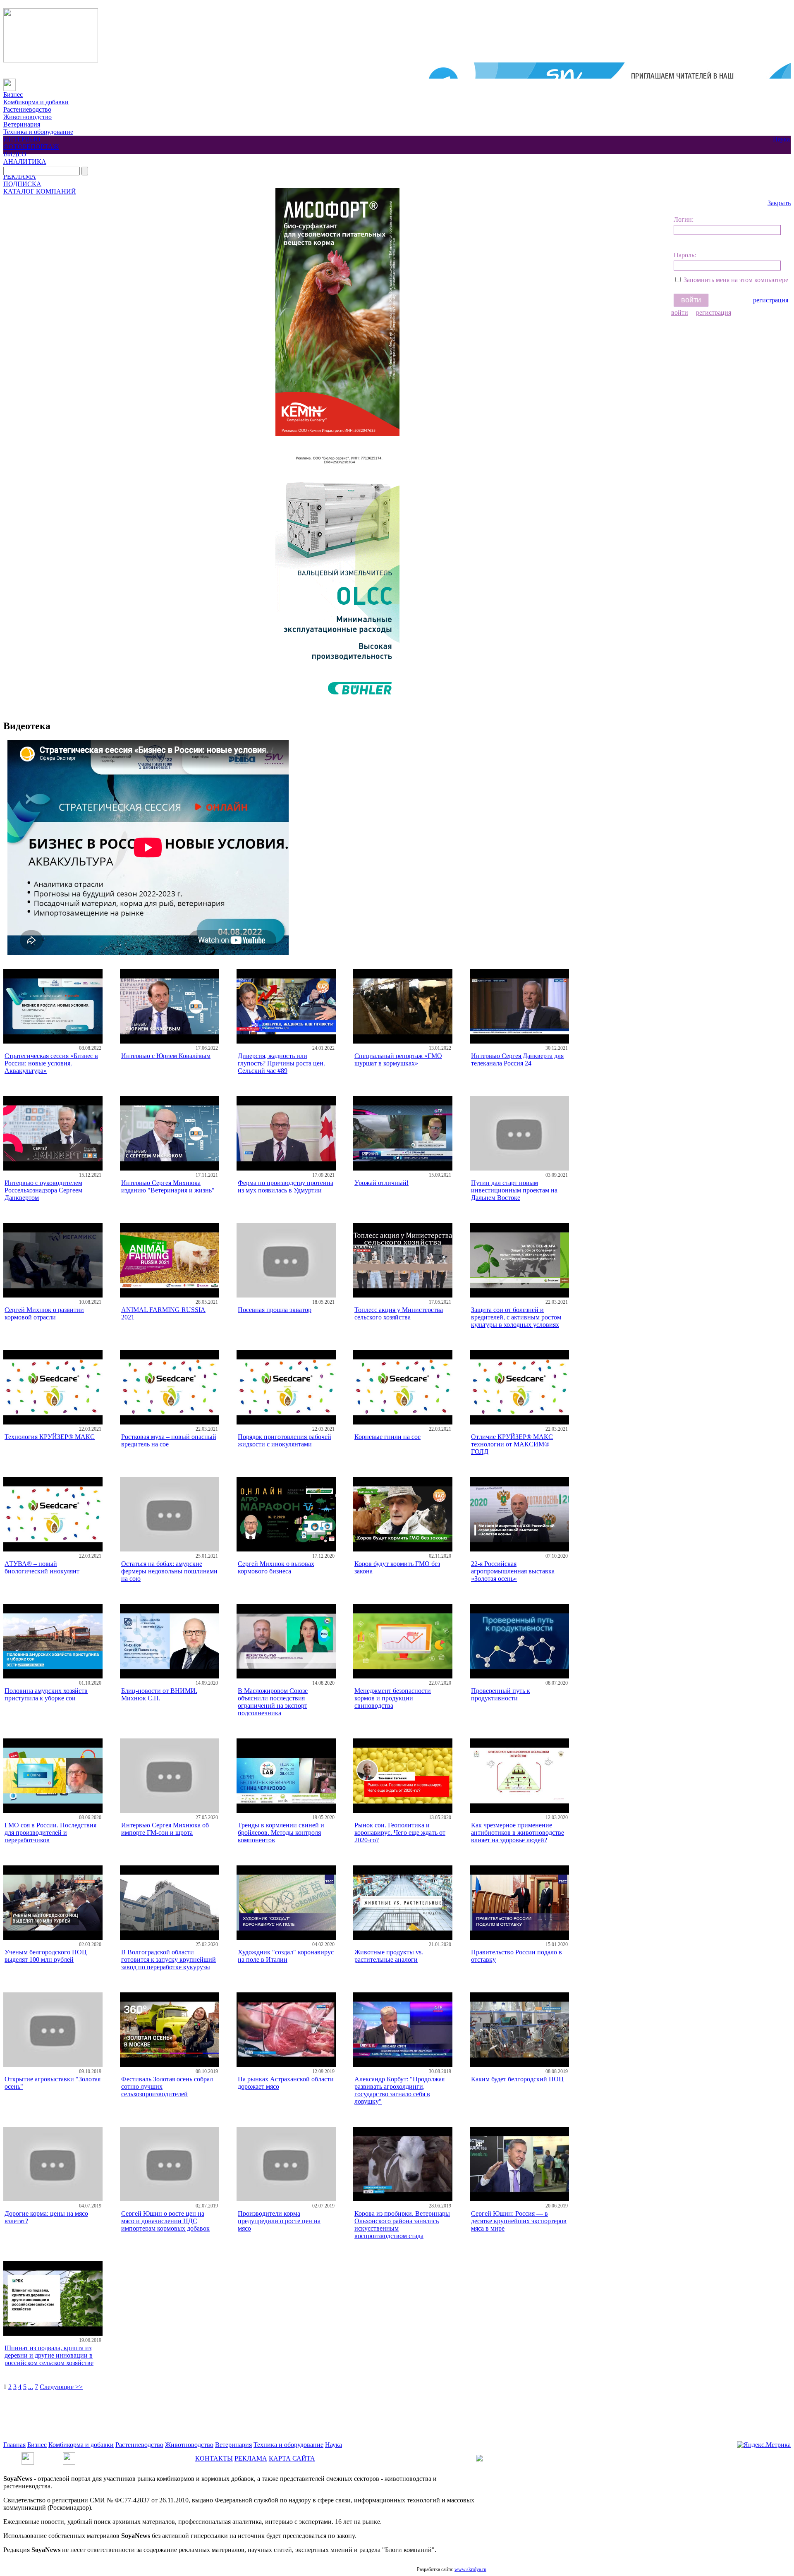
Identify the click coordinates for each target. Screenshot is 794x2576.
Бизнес (13, 95)
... (31, 2387)
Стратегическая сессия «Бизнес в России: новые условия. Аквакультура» (51, 1063)
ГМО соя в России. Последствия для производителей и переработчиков (50, 1833)
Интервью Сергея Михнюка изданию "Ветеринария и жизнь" (168, 1186)
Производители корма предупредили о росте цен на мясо (279, 2221)
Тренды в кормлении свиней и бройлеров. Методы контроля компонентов (281, 1833)
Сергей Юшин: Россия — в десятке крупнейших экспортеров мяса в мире (519, 2221)
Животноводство (28, 117)
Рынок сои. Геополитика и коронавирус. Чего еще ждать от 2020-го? (400, 1833)
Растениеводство (27, 109)
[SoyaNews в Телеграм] (28, 2456)
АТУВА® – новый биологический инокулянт (42, 1567)
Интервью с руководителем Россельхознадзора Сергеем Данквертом (43, 1190)
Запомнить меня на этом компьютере (736, 280)
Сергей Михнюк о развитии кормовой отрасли (44, 1313)
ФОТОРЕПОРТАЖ (31, 147)
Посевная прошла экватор (275, 1310)
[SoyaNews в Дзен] (69, 2456)
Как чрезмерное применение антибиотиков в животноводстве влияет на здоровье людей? (518, 1833)
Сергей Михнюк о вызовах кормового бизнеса (276, 1567)
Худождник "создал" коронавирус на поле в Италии (286, 1956)
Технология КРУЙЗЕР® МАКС (50, 1437)
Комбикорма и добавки (36, 102)
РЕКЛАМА (20, 176)
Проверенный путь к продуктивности (501, 1694)
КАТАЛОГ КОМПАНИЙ (40, 191)
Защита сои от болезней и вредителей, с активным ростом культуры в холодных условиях (516, 1317)
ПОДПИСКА (22, 184)
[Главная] (10, 82)
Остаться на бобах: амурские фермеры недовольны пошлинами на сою (169, 1571)
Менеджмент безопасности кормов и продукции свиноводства (393, 1698)
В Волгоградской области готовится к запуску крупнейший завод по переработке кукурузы (169, 1960)
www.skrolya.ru (470, 2569)
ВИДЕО (15, 154)
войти (680, 312)
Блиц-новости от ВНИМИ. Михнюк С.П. (159, 1694)
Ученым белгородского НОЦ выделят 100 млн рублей (46, 1956)
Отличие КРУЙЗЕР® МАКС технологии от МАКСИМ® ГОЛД (512, 1444)
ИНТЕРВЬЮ (22, 139)
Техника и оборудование (38, 132)
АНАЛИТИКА (25, 162)
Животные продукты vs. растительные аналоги (389, 1956)
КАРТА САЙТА (292, 2458)
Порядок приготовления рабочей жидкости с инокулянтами (285, 1440)
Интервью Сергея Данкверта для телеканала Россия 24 (517, 1059)
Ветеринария (22, 124)
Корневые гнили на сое (387, 1437)
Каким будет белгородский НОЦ (517, 2079)
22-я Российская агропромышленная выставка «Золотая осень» (513, 1571)
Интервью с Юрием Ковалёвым (166, 1056)
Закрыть (779, 203)
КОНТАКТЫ (214, 2458)
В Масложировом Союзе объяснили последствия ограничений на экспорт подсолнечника (273, 1702)
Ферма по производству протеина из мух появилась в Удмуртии (286, 1186)
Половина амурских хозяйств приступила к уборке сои (46, 1694)
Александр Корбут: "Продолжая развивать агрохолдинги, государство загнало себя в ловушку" (399, 2090)
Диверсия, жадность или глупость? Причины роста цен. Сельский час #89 (281, 1063)
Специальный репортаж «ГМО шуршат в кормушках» (398, 1059)
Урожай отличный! (381, 1183)
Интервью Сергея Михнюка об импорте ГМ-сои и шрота (165, 1829)
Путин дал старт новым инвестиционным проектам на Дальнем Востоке (514, 1190)
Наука (781, 139)
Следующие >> (61, 2387)
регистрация (771, 300)
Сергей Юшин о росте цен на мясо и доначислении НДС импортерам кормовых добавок (165, 2221)
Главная (14, 2445)
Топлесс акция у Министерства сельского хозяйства (399, 1313)
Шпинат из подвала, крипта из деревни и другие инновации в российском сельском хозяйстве (49, 2355)
